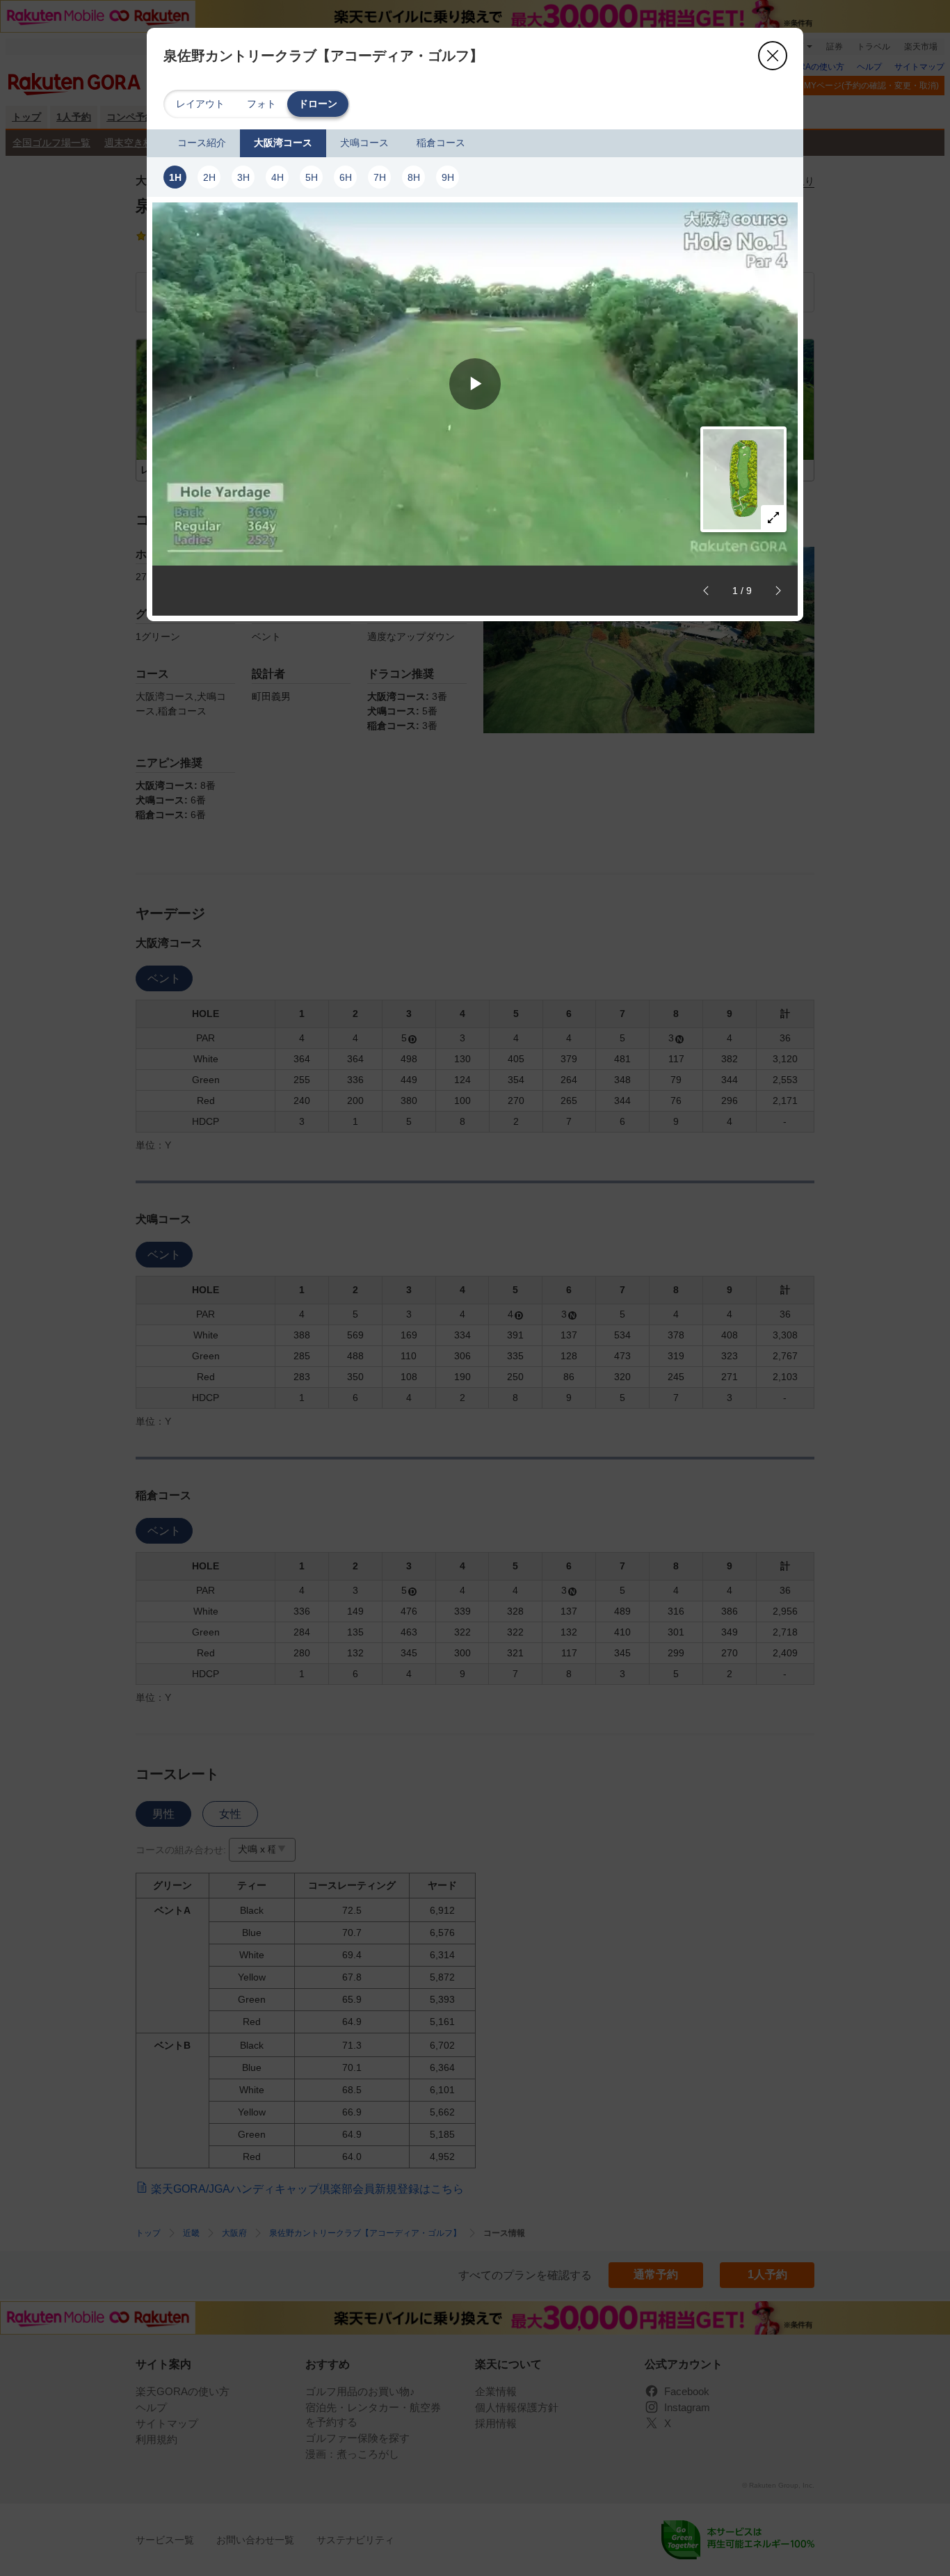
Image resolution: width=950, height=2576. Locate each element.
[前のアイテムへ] (706, 591)
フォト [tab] (261, 104)
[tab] (202, 143)
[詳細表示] (773, 518)
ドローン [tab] (318, 104)
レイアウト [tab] (200, 104)
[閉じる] (773, 56)
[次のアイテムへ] (778, 591)
